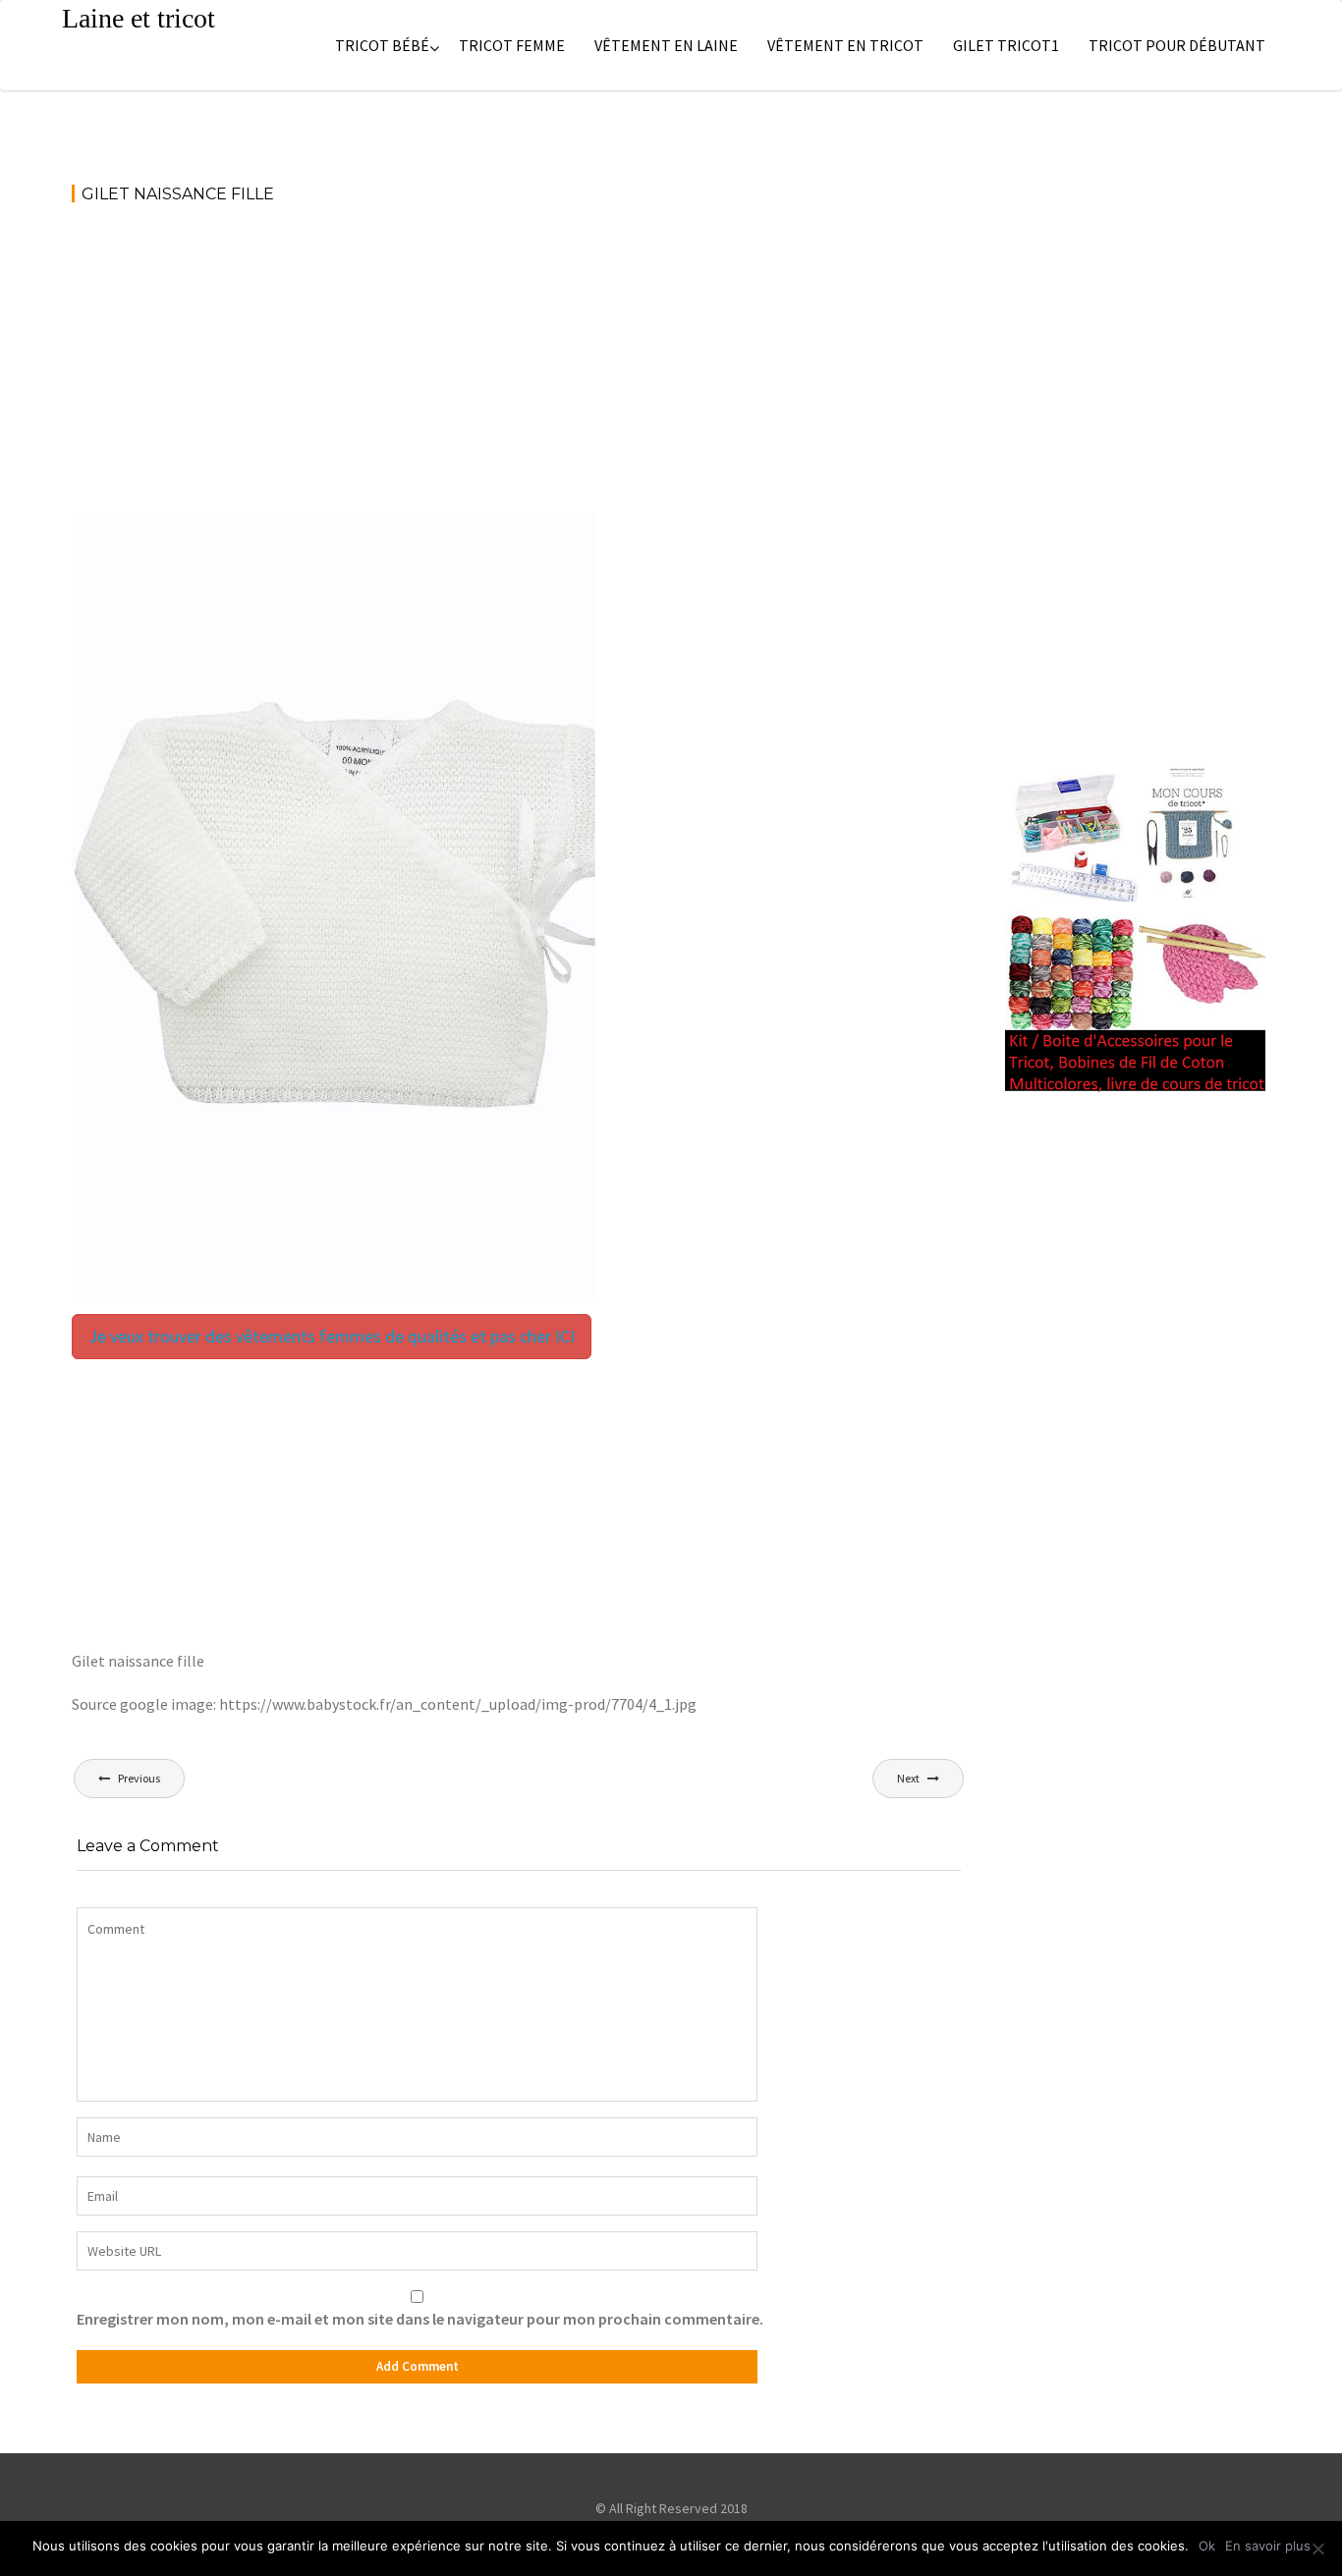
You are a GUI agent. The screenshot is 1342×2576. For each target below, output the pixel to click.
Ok (1207, 2546)
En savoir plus (1268, 2546)
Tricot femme (512, 45)
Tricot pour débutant (1177, 45)
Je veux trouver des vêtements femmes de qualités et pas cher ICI (332, 1336)
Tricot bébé (382, 45)
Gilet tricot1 (1006, 45)
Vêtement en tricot (845, 45)
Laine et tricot (139, 18)
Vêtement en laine (666, 45)
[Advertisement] (519, 367)
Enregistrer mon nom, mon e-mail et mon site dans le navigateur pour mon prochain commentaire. (420, 2319)
